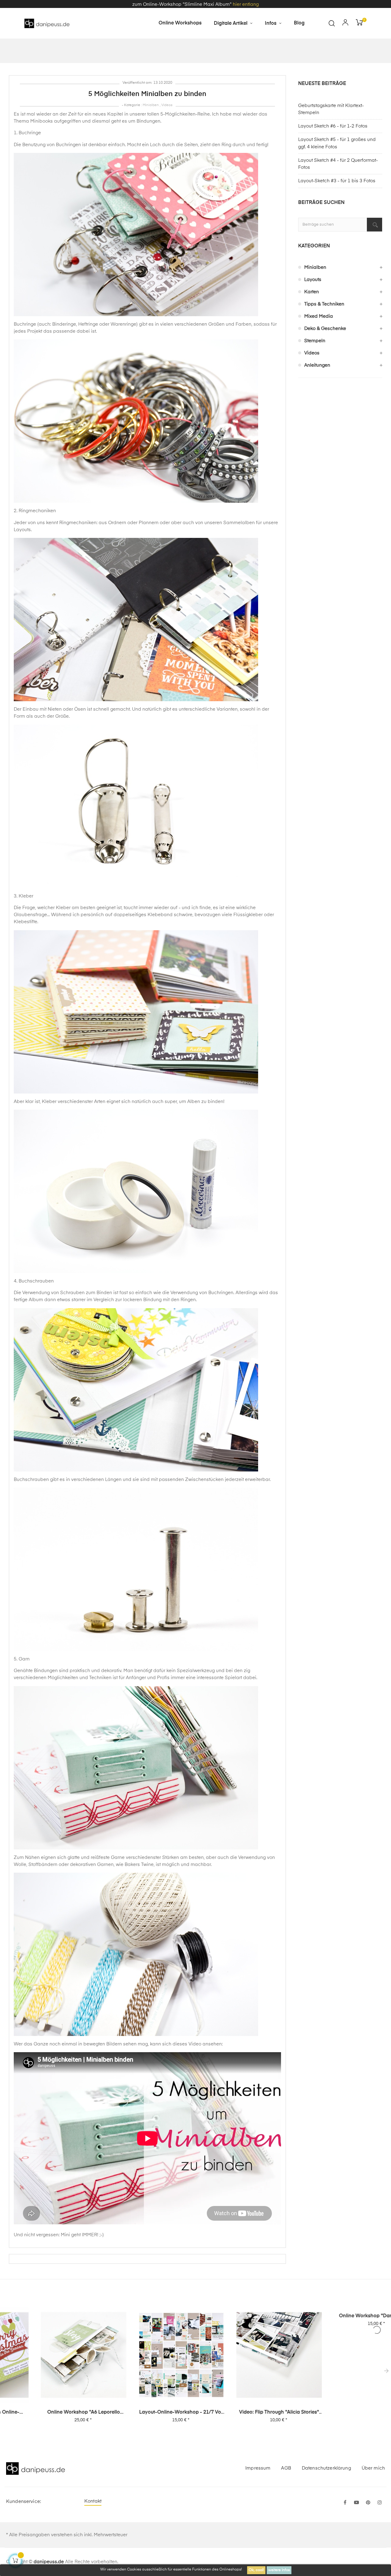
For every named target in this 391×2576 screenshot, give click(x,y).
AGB (286, 2468)
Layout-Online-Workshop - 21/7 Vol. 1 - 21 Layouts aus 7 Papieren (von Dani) (49, 2413)
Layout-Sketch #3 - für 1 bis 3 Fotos (337, 181)
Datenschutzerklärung (326, 2468)
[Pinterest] (368, 2503)
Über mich (373, 2468)
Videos (167, 105)
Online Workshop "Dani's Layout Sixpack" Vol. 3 (244, 2316)
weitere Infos (279, 2570)
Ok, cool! (256, 2570)
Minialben (151, 105)
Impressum (258, 2468)
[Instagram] (380, 2503)
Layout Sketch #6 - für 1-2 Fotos (333, 126)
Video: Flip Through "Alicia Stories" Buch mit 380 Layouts (147, 2413)
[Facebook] (345, 2503)
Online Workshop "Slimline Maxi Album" (342, 2316)
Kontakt (93, 2501)
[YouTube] (356, 2503)
